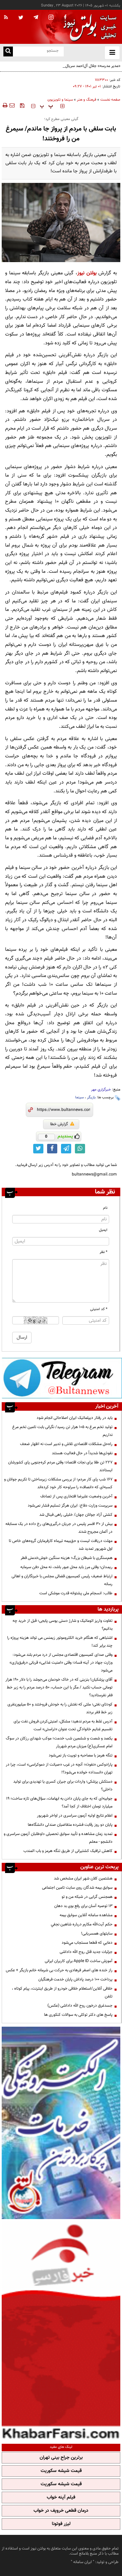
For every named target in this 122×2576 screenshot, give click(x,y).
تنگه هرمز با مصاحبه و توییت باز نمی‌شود (81, 1755)
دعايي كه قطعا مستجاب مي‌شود (87, 1943)
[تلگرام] (62, 1378)
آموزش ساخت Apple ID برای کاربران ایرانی (79, 1961)
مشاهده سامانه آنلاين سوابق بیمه (86, 1915)
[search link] (8, 51)
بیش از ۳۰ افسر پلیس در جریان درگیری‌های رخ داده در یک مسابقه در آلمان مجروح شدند (59, 1528)
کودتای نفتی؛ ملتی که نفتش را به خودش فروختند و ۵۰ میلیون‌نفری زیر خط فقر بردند (60, 1708)
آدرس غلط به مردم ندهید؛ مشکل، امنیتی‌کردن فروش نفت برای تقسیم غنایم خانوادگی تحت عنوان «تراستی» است (63, 1725)
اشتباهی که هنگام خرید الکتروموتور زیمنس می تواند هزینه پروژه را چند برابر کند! (60, 1642)
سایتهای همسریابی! (97, 1934)
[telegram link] (66, 1149)
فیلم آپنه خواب (61, 2497)
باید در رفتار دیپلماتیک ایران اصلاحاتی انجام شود (75, 1418)
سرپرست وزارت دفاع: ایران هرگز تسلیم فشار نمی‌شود (70, 1506)
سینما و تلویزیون (60, 100)
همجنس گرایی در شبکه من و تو (87, 1897)
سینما (79, 1097)
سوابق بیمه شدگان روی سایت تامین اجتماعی (77, 1888)
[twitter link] (38, 1149)
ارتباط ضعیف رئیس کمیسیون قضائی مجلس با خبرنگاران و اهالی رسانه (62, 1580)
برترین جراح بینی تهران (61, 2458)
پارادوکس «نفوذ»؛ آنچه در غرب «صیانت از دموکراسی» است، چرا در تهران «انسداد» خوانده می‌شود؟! (59, 1768)
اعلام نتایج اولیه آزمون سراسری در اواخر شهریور (75, 1816)
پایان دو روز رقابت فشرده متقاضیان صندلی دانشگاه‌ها (70, 1825)
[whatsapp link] (80, 1149)
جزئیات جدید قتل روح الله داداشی (86, 1952)
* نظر (104, 1252)
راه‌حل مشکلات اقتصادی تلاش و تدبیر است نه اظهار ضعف (66, 1444)
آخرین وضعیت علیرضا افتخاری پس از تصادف (76, 1496)
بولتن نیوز (87, 273)
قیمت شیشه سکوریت (61, 2471)
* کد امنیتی (99, 1309)
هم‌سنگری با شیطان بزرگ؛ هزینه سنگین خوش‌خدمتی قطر (67, 1558)
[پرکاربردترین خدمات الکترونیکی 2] (61, 2123)
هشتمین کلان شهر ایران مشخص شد (83, 1878)
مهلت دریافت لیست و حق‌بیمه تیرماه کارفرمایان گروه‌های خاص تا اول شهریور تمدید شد (61, 1545)
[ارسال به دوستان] (12, 105)
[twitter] (21, 18)
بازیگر (91, 1097)
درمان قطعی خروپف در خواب (61, 2511)
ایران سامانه (83, 2562)
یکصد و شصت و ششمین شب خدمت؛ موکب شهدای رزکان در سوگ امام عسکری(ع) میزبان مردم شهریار (59, 1742)
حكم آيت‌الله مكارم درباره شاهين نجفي (82, 1924)
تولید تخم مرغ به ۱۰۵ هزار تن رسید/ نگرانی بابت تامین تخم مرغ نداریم (62, 1431)
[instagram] (51, 18)
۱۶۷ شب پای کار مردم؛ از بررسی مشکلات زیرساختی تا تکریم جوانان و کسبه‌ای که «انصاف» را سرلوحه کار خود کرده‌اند (58, 1483)
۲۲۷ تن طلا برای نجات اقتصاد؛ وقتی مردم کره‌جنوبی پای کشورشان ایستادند (60, 1466)
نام (105, 1208)
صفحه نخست (110, 100)
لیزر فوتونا (61, 2524)
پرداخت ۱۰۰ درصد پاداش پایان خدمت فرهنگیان (75, 1979)
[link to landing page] (88, 27)
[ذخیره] (22, 105)
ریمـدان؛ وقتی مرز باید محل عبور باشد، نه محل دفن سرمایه (66, 1567)
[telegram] (36, 17)
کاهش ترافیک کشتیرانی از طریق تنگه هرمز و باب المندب (68, 1851)
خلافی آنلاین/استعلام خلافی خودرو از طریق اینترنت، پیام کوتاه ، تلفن (62, 1993)
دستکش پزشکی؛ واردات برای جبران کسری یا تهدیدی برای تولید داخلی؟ (63, 1785)
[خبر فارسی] (61, 2331)
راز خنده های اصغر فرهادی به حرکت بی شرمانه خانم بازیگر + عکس (59, 1970)
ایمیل (103, 1230)
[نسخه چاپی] (5, 105)
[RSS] (6, 18)
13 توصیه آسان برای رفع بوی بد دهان (83, 1906)
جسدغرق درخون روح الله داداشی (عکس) (80, 2006)
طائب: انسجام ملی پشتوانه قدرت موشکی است (76, 1593)
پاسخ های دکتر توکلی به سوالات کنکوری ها (78, 2015)
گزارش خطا (59, 1124)
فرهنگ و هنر (87, 100)
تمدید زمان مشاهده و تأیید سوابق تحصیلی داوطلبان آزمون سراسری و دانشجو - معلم (58, 1838)
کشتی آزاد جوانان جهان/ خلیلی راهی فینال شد (76, 1515)
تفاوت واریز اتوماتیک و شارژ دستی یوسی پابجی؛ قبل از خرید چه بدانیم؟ (63, 1625)
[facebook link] (52, 1149)
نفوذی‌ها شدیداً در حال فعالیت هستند (82, 1453)
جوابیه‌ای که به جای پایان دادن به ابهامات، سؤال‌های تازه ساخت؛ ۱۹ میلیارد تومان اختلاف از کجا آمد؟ (59, 1802)
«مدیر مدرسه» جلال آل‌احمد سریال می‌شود (86, 66)
